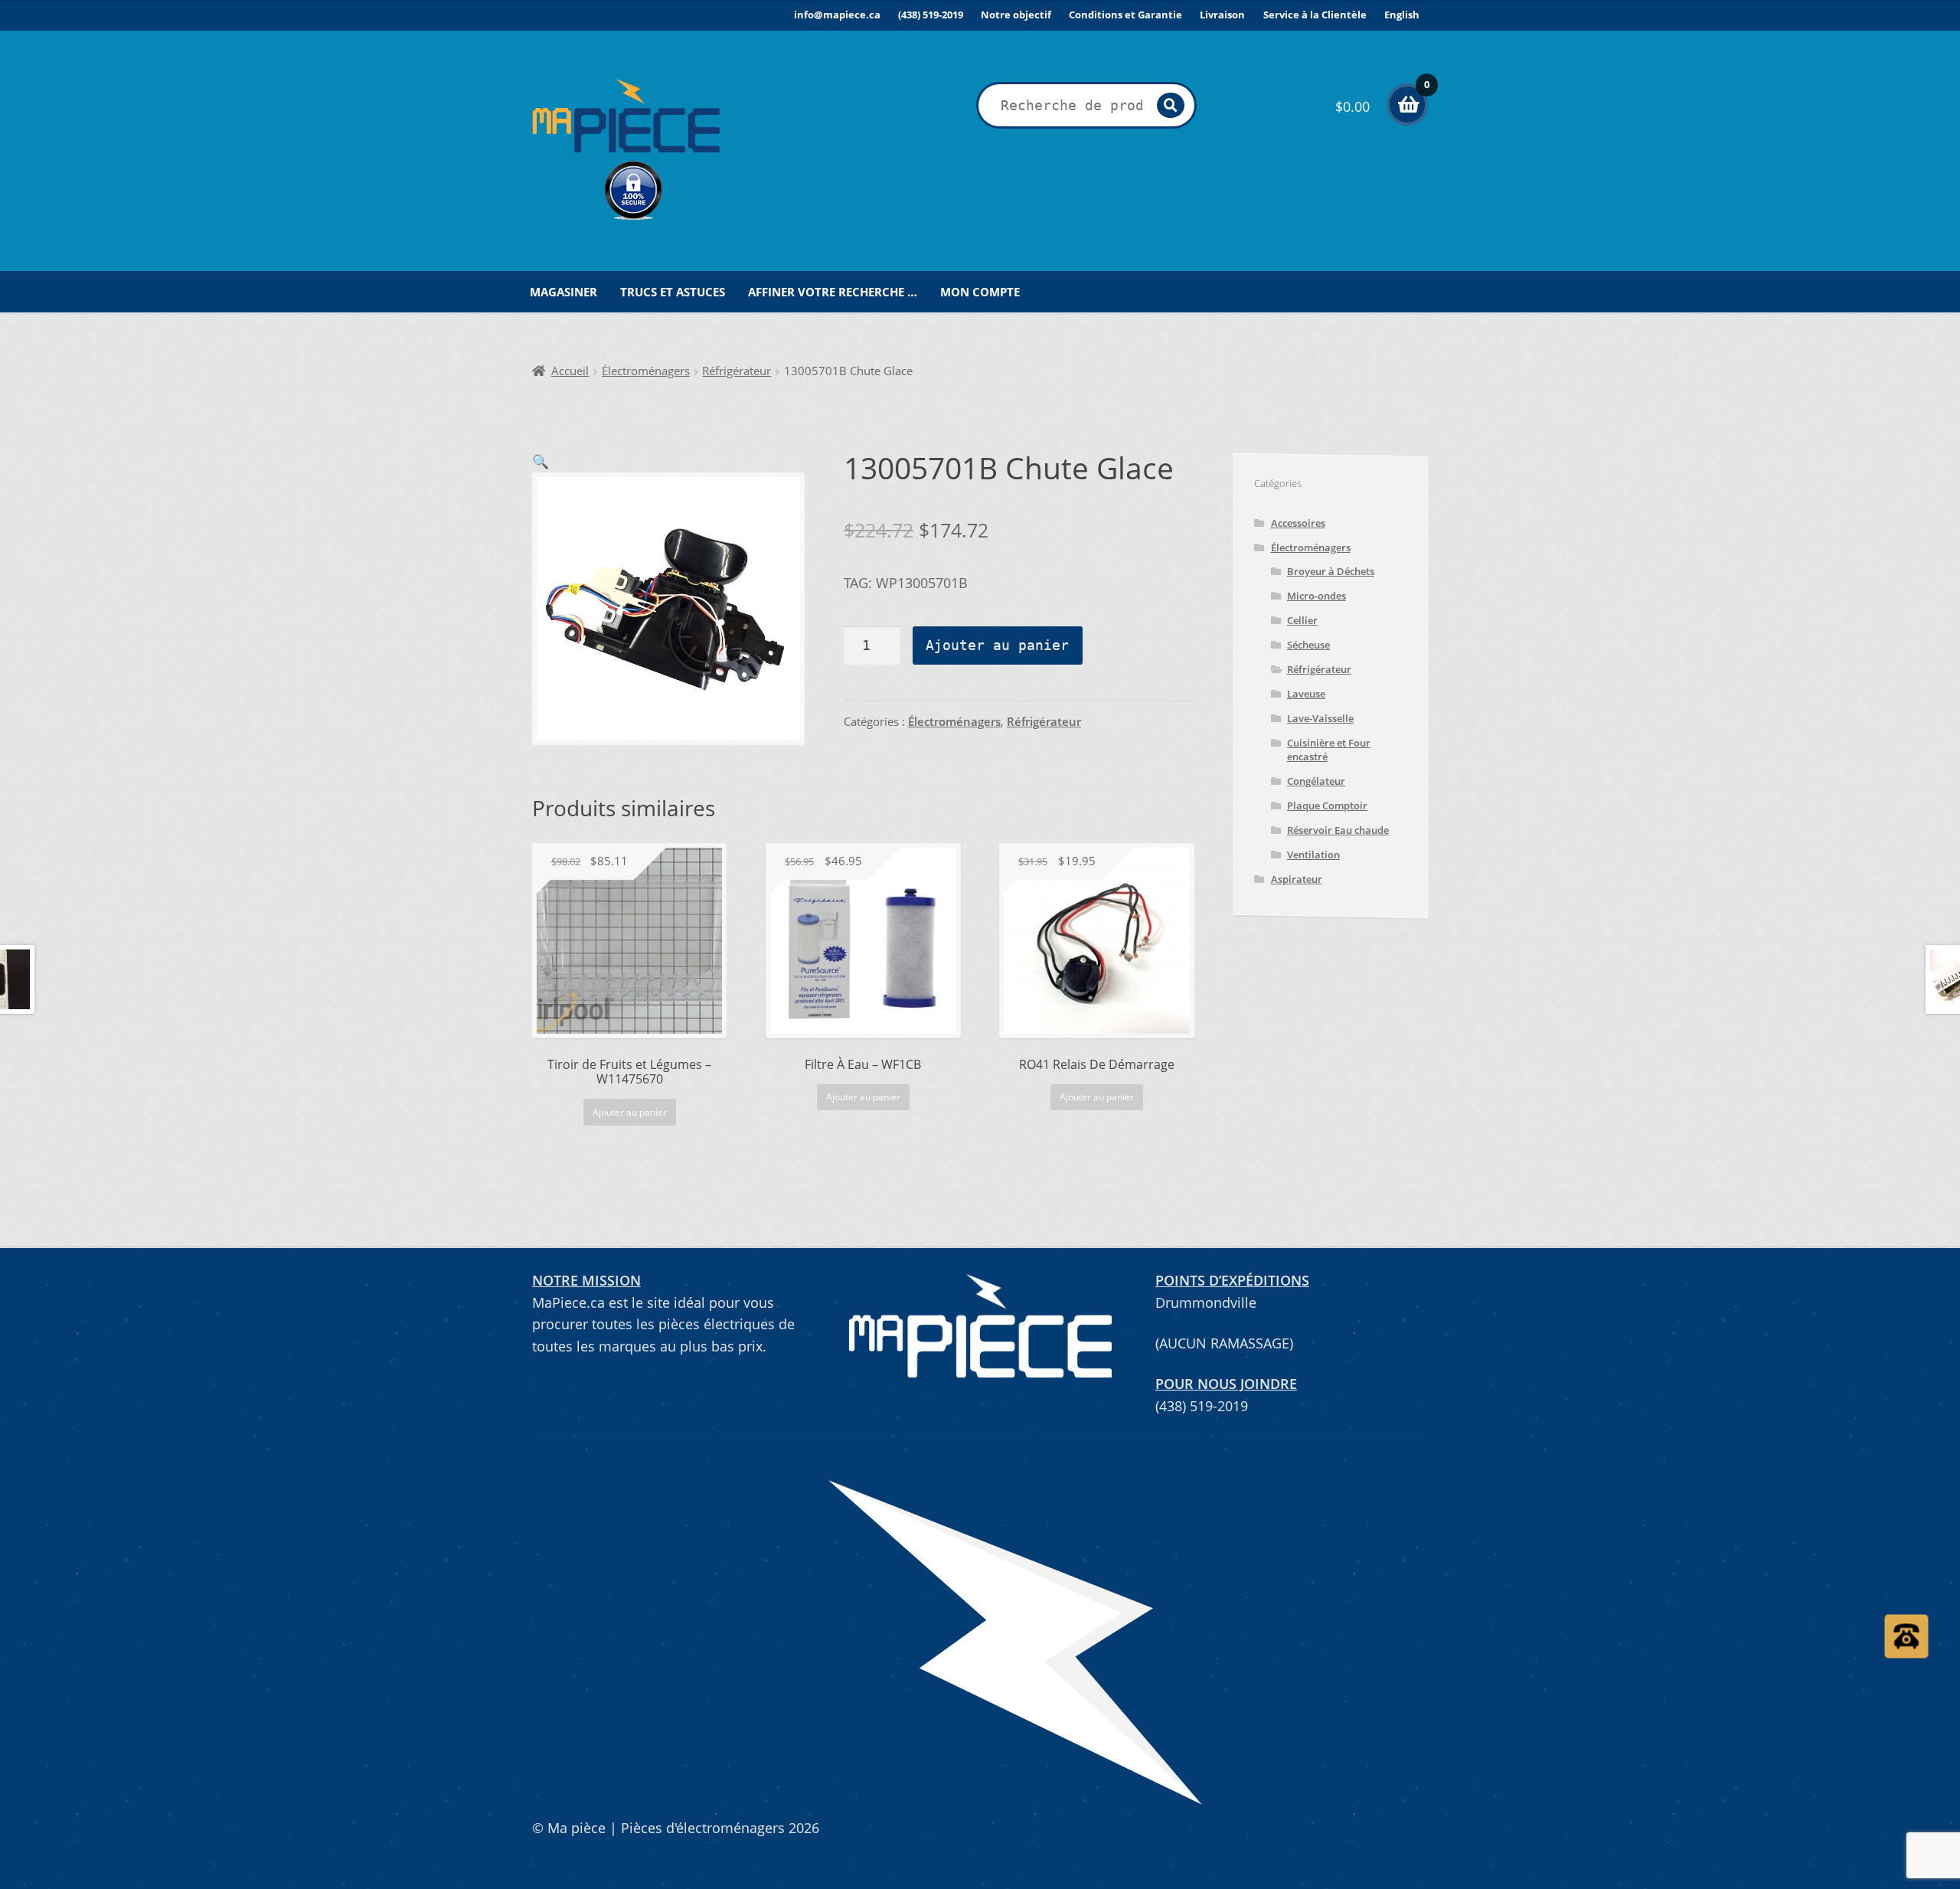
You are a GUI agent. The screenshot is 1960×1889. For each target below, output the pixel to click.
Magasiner (563, 292)
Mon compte (980, 292)
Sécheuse (1308, 645)
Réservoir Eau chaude (1338, 830)
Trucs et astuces (673, 292)
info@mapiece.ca (837, 15)
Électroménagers (646, 371)
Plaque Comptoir (1327, 806)
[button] (541, 461)
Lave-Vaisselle (1320, 718)
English (1402, 15)
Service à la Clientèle (1315, 15)
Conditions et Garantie (1125, 15)
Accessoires (1298, 523)
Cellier (1302, 620)
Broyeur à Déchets (1331, 571)
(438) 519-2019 (931, 15)
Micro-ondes (1316, 596)
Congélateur (1316, 781)
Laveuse (1306, 694)
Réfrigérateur (737, 371)
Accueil (570, 371)
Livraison (1222, 15)
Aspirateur (1297, 879)
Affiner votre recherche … (833, 292)
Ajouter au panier (997, 645)
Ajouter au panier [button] (630, 1112)
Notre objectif (1016, 15)
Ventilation (1313, 855)
